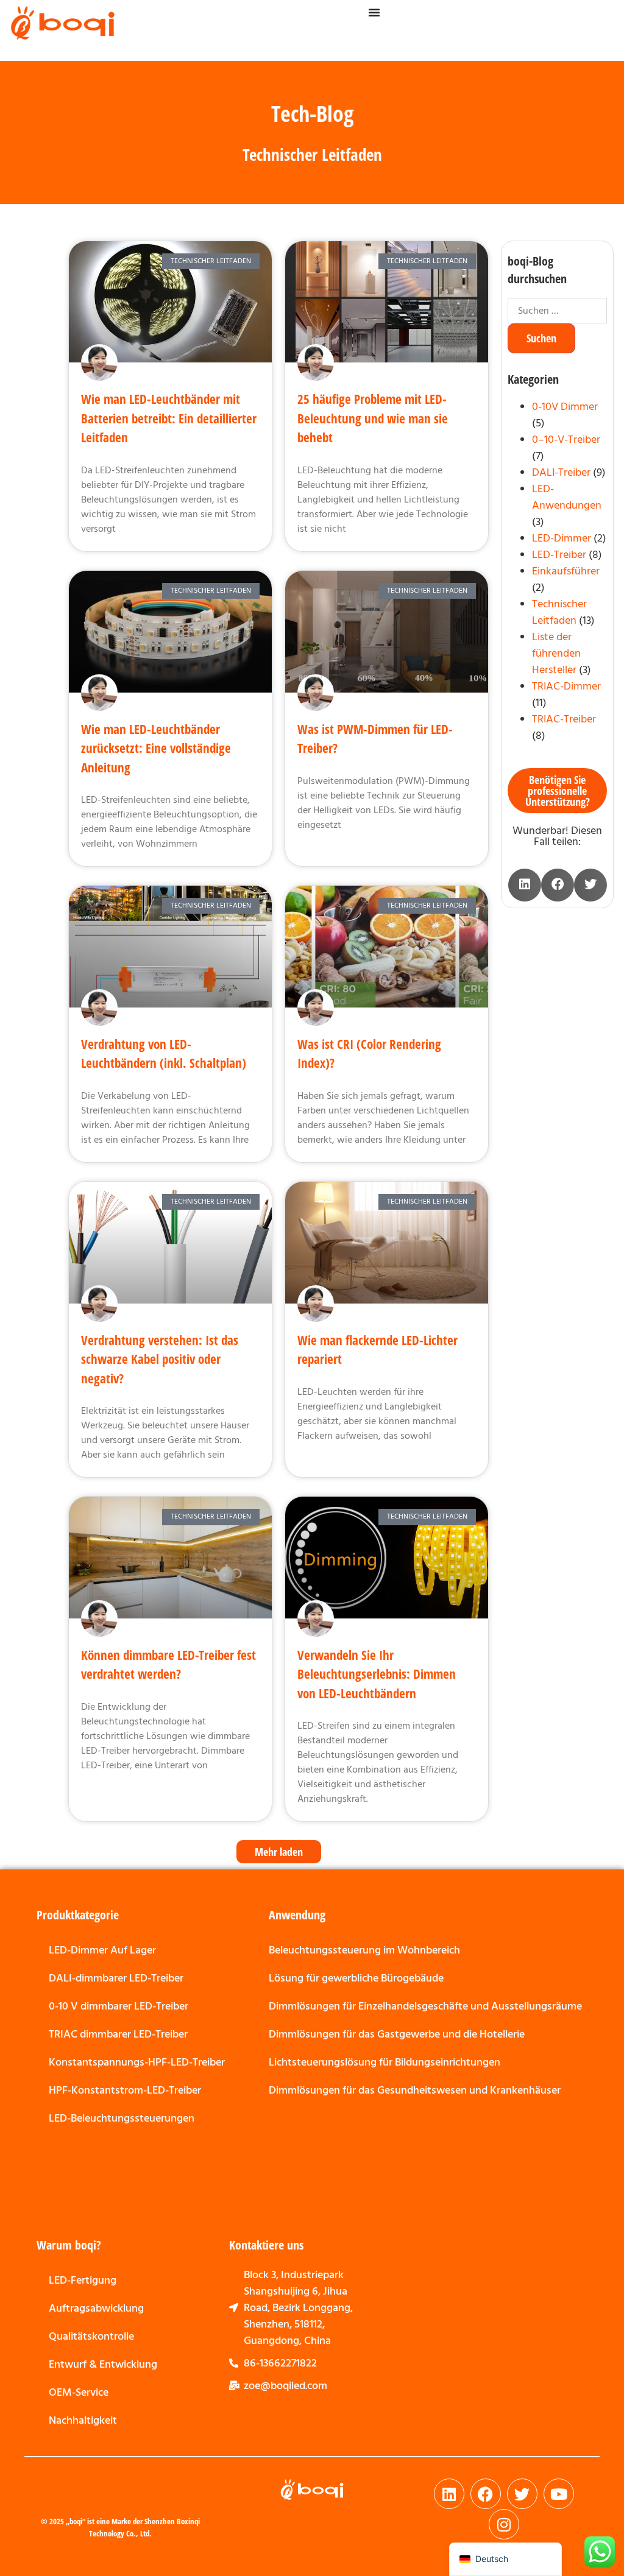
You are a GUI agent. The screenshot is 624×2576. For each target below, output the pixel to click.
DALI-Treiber (561, 472)
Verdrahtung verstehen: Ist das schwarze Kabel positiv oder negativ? (160, 1359)
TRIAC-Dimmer (566, 686)
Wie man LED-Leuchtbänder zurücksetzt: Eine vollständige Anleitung (156, 748)
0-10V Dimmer (565, 407)
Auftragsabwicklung (96, 2308)
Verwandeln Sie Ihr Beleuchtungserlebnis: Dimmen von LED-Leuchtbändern (377, 1674)
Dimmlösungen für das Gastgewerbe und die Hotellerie (397, 2034)
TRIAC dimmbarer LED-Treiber (118, 2034)
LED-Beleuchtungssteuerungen (122, 2118)
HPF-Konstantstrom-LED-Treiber (125, 2090)
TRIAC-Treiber (564, 719)
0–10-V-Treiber (566, 439)
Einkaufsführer (566, 571)
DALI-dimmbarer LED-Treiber (116, 1978)
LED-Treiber (559, 555)
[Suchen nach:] (557, 311)
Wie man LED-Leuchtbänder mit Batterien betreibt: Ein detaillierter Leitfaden (169, 418)
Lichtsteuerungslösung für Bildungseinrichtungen (385, 2062)
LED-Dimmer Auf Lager (102, 1950)
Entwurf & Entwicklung (103, 2364)
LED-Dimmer (562, 538)
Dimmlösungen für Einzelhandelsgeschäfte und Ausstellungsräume (425, 2006)
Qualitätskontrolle (91, 2336)
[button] (279, 1852)
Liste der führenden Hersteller (556, 653)
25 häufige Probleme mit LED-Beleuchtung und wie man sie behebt (373, 418)
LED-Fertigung (83, 2280)
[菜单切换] (374, 12)
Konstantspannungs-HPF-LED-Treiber (137, 2062)
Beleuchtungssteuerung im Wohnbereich (364, 1950)
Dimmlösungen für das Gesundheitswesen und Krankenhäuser (415, 2090)
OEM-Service (79, 2392)
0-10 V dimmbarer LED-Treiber (119, 2006)
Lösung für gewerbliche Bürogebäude (356, 1978)
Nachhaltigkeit (83, 2420)
